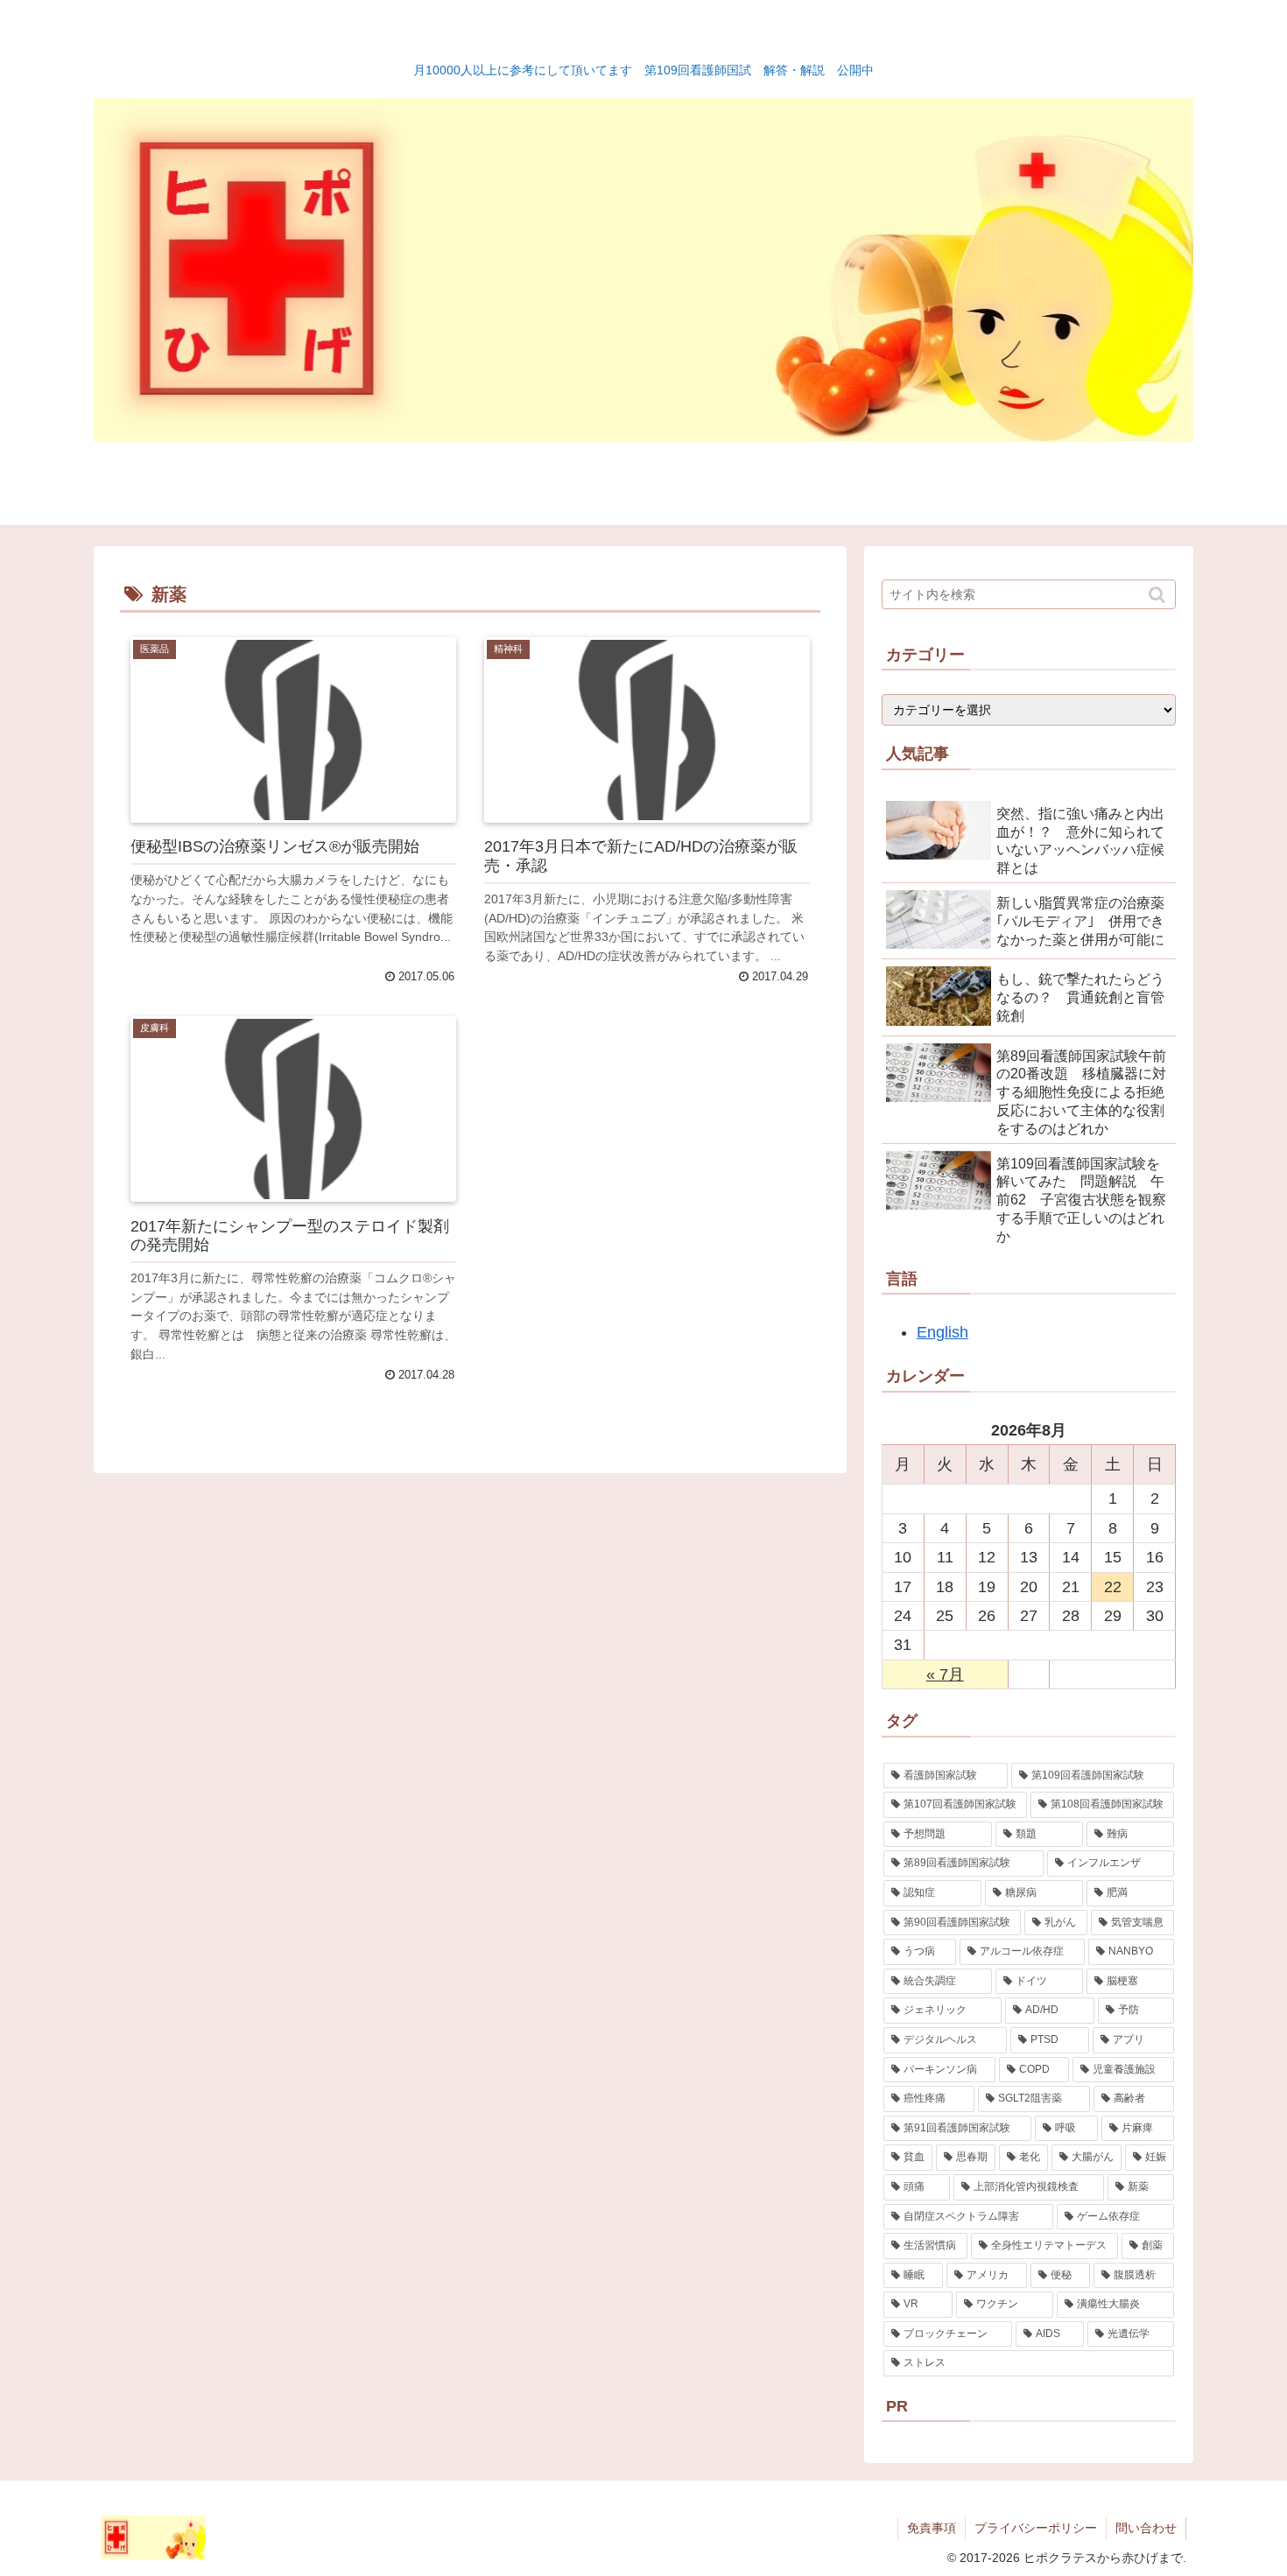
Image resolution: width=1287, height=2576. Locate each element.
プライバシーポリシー (1036, 2528)
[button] (1159, 595)
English (942, 1332)
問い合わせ (1146, 2528)
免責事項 (932, 2528)
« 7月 (945, 1674)
